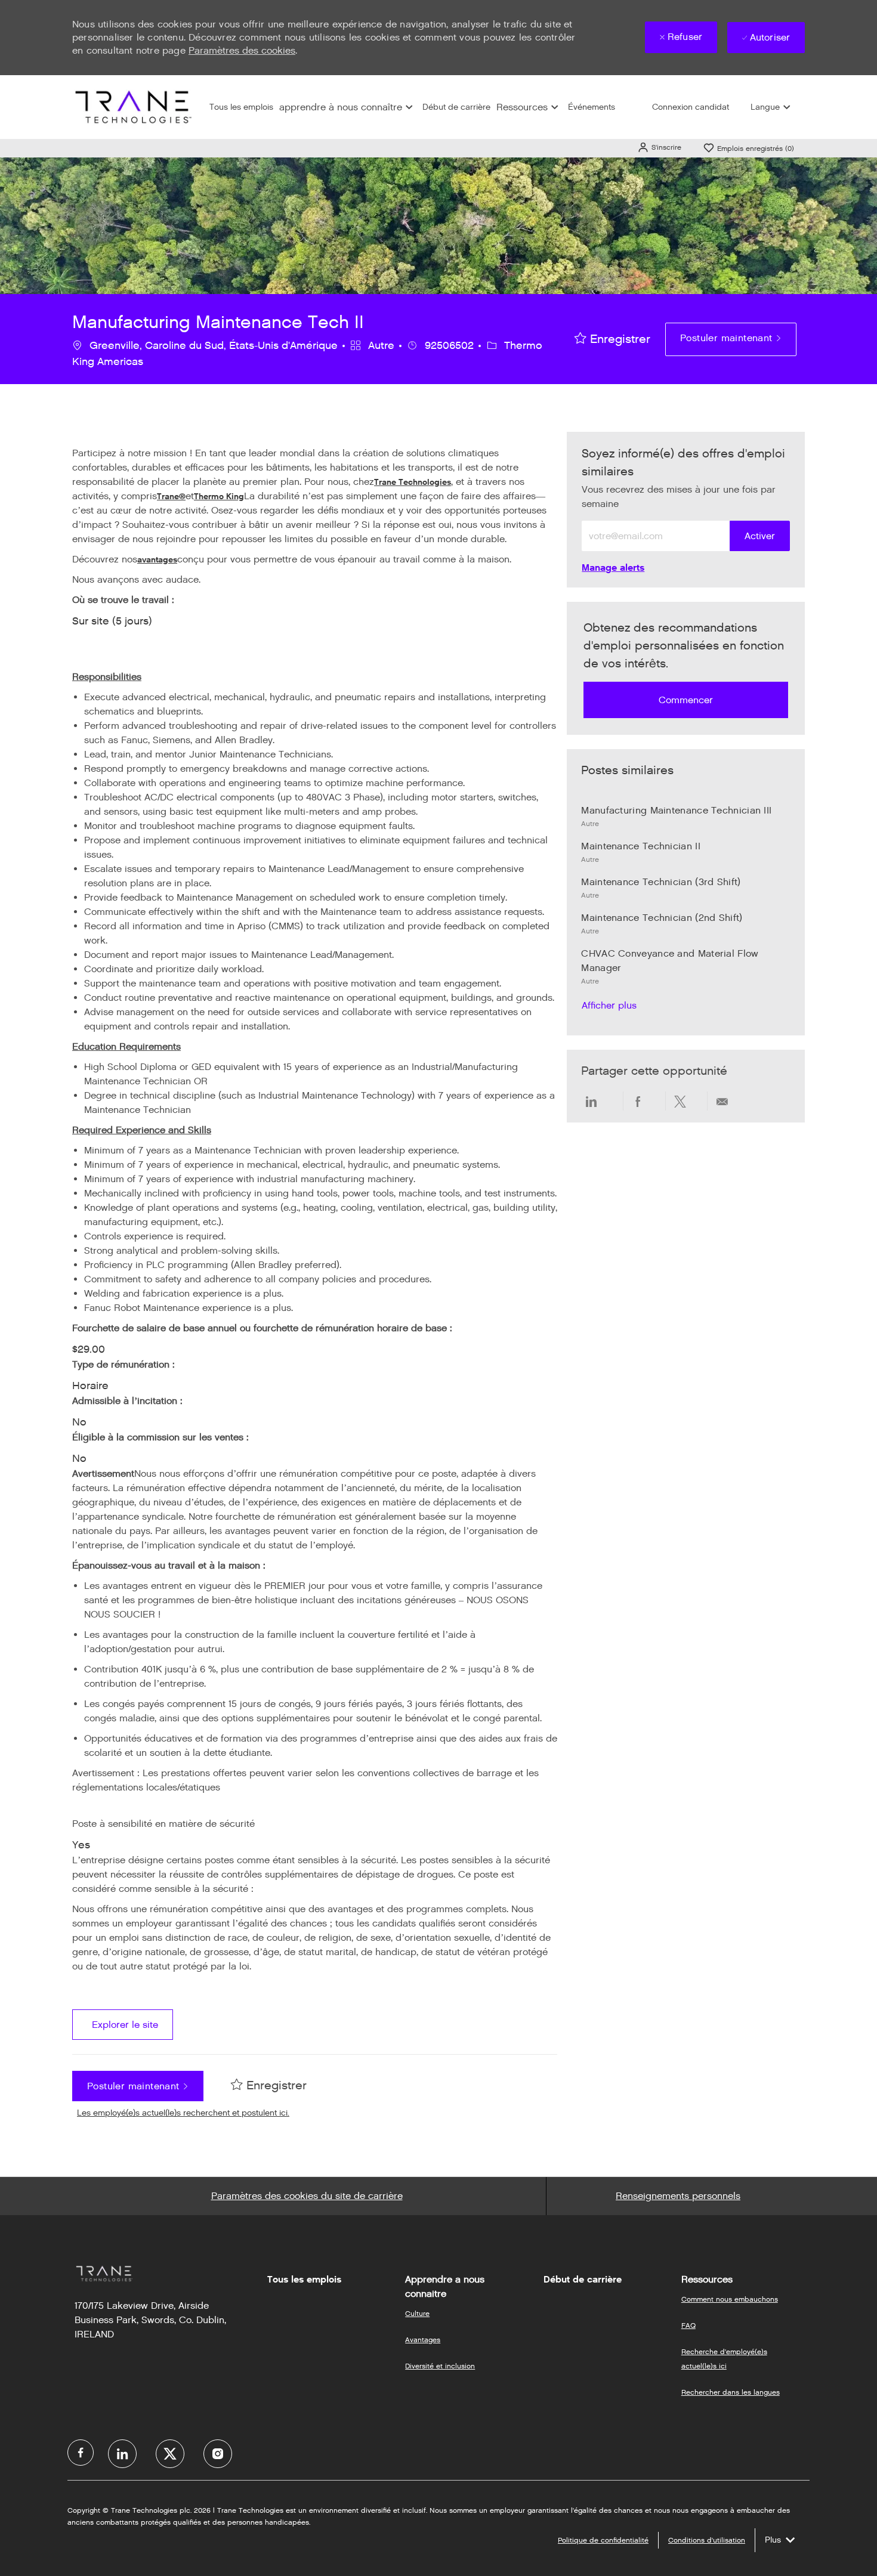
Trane (168, 497)
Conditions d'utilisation (707, 2540)
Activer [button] (760, 536)
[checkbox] (612, 339)
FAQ (688, 2325)
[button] (659, 147)
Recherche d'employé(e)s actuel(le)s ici (724, 2359)
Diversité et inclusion (440, 2366)
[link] (613, 568)
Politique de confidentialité (603, 2540)
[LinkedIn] (122, 2454)
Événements (592, 107)
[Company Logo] (132, 106)
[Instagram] (218, 2454)
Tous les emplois (241, 107)
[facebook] (81, 2453)
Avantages (423, 2340)
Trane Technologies (413, 482)
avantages (157, 560)
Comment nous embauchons (730, 2299)
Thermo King (219, 497)
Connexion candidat (691, 107)
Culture (417, 2313)
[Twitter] (170, 2454)
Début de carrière (456, 107)
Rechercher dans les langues (731, 2392)
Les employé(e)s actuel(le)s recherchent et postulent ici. (183, 2113)
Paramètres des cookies (242, 50)
